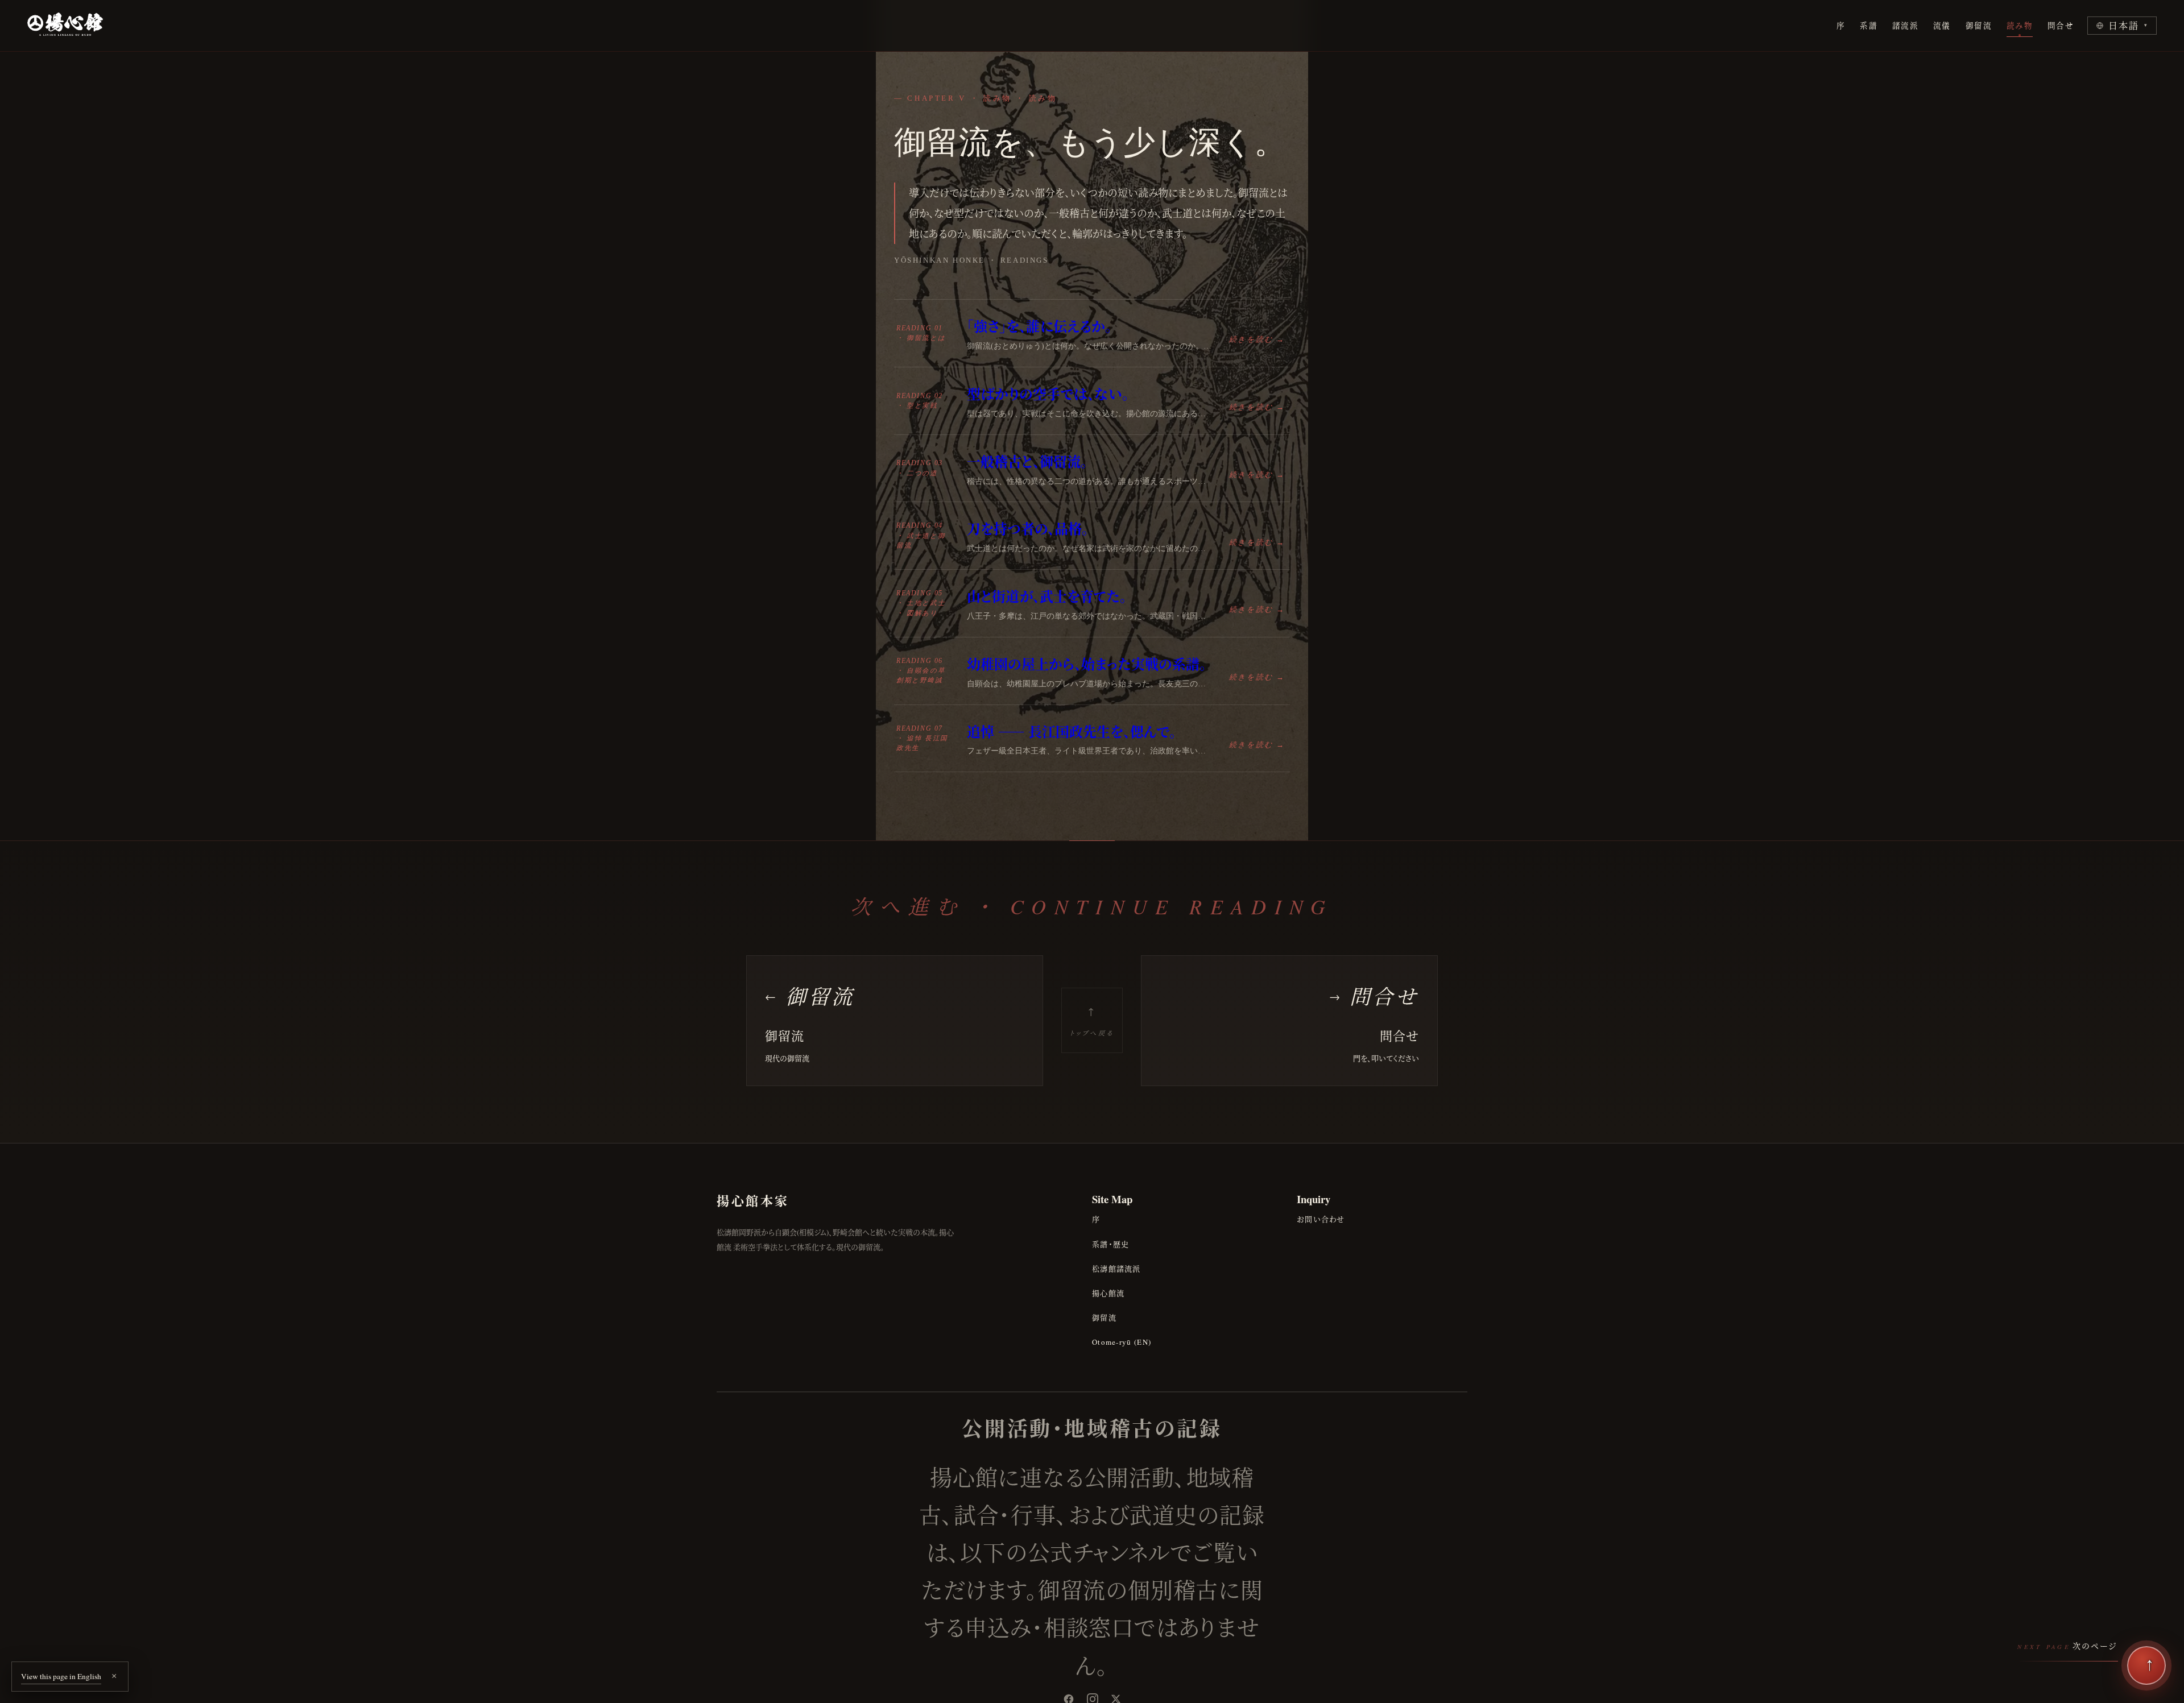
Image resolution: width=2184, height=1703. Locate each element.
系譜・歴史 (1111, 1244)
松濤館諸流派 (1116, 1269)
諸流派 (1905, 26)
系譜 (1869, 26)
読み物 (2020, 26)
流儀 (1942, 26)
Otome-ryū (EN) (1122, 1342)
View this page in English (61, 1676)
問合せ (2061, 26)
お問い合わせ (1321, 1219)
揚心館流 (1108, 1293)
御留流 (1979, 26)
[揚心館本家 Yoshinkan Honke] (65, 26)
